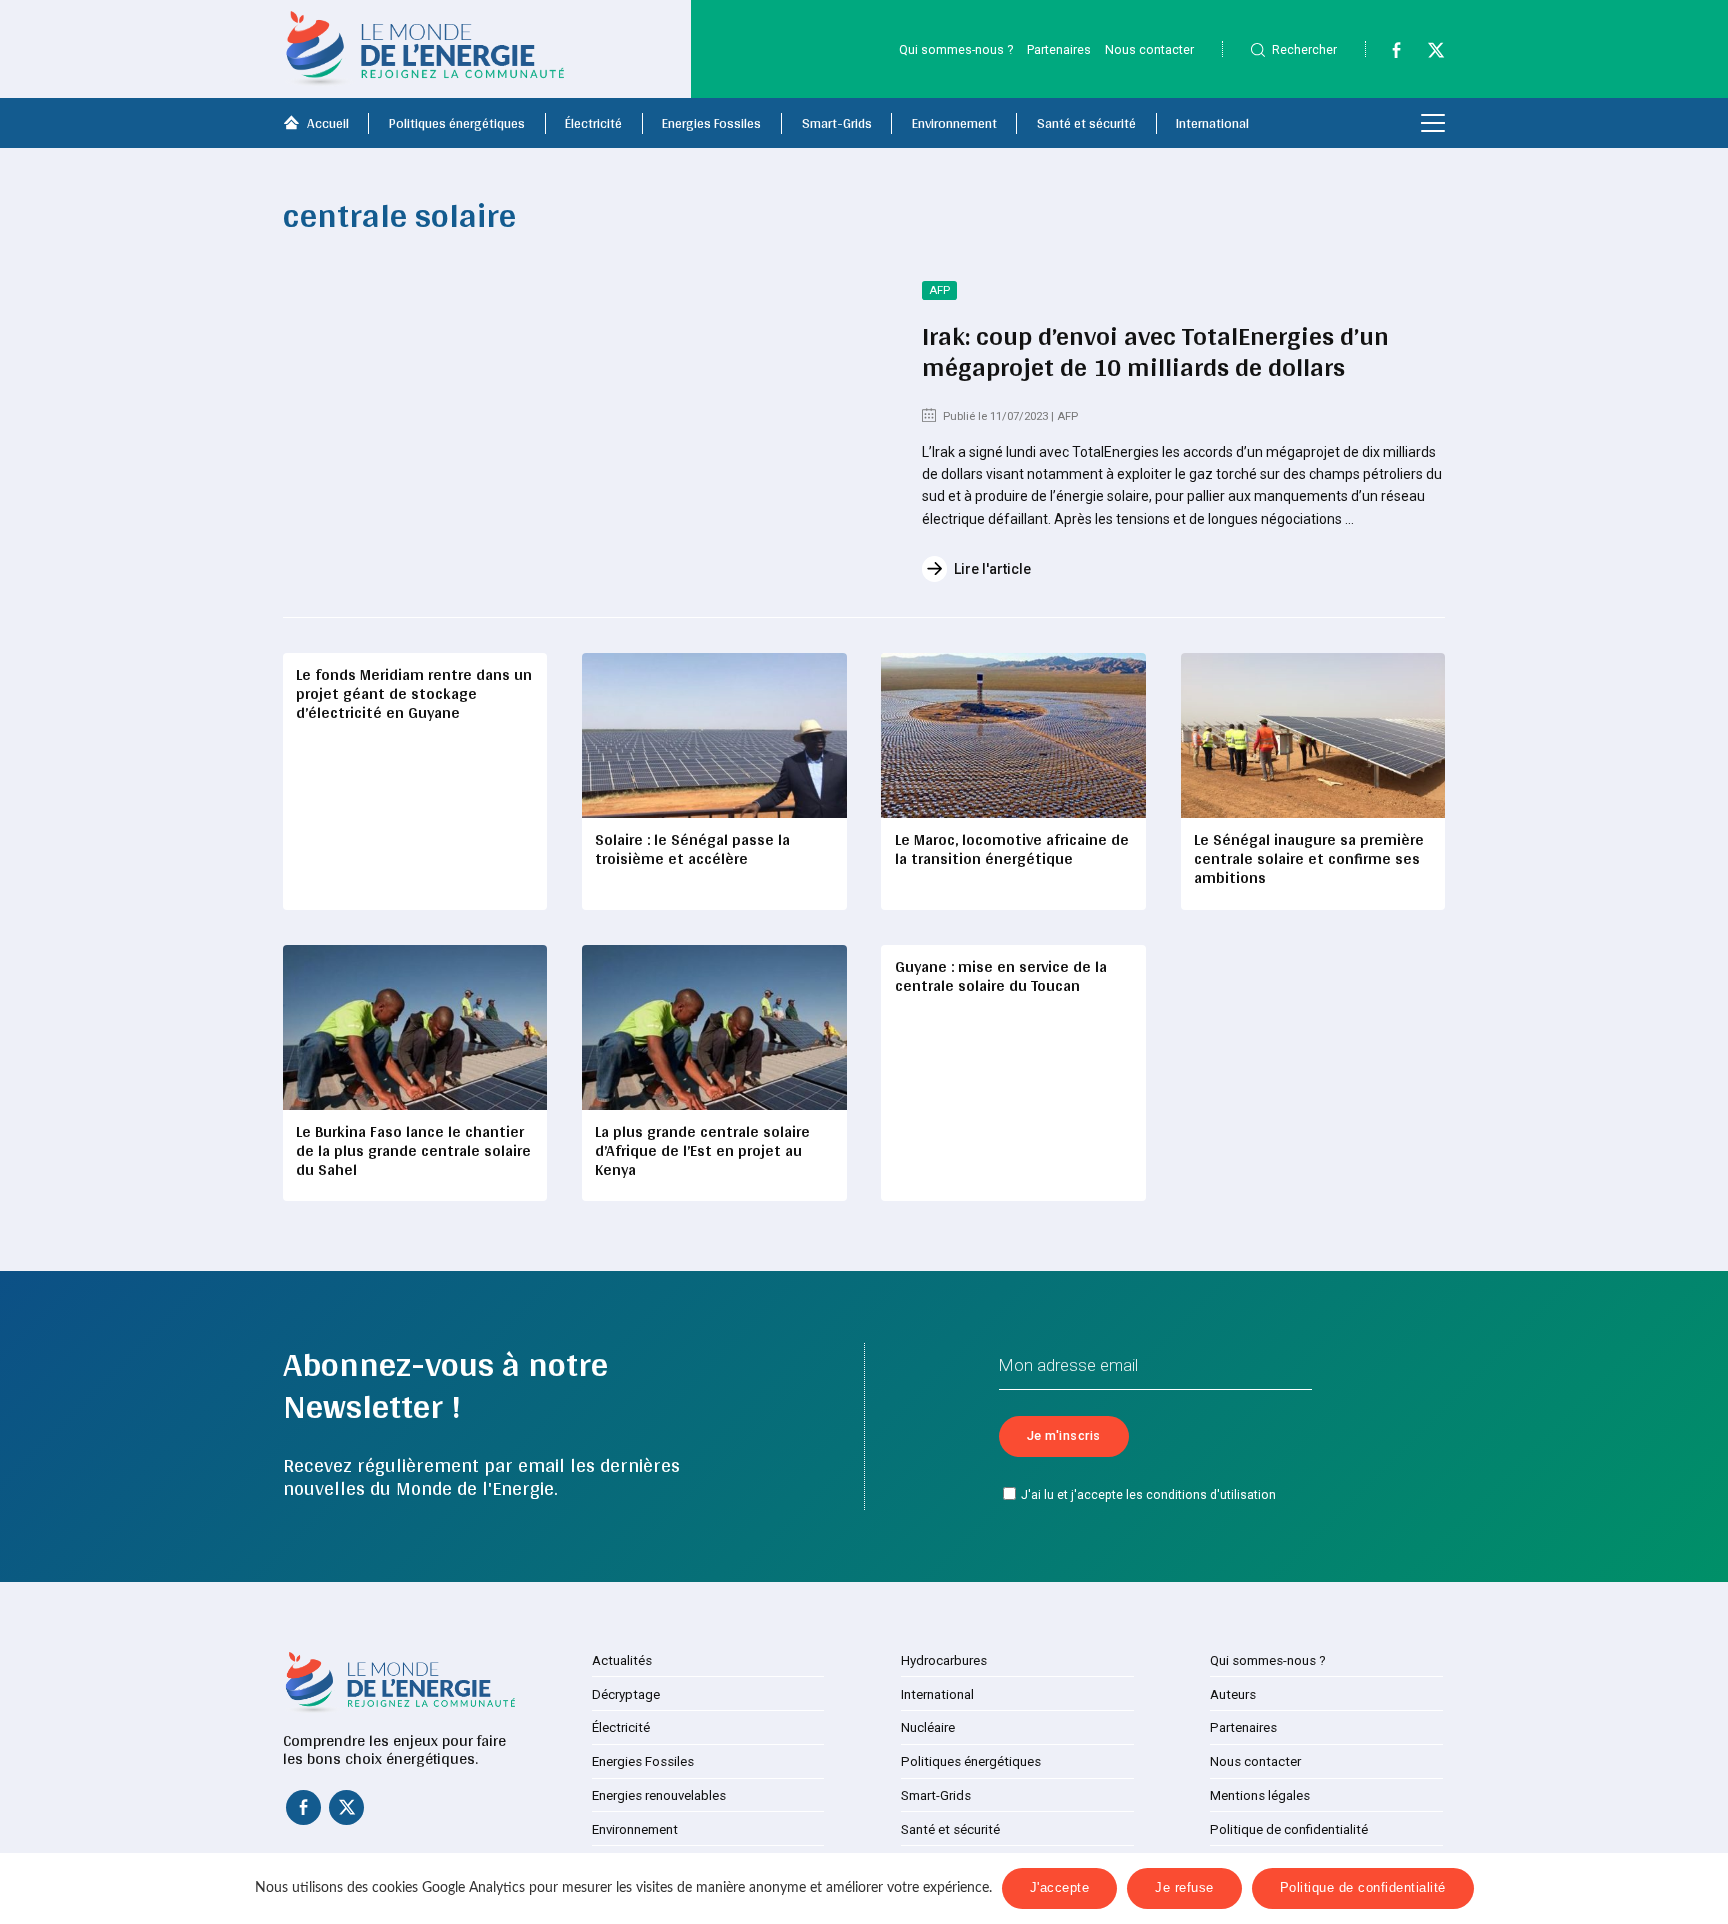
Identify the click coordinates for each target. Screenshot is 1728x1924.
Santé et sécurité (1086, 123)
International (1212, 123)
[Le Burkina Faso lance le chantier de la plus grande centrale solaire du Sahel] (415, 1027)
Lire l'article (992, 569)
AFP (939, 290)
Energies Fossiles (711, 123)
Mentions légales (1260, 1795)
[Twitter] (1427, 54)
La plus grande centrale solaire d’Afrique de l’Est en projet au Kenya (702, 1150)
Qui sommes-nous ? (956, 49)
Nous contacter (1149, 49)
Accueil (328, 123)
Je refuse (1184, 1888)
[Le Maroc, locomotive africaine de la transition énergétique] (1013, 735)
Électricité (593, 123)
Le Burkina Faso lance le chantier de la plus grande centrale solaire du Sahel (413, 1150)
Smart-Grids (837, 123)
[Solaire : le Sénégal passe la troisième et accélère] (714, 735)
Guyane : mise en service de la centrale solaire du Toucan (1001, 976)
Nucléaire (928, 1727)
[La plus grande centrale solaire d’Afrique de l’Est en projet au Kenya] (714, 1027)
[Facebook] (1387, 54)
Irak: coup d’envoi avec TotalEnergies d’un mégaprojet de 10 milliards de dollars (1155, 351)
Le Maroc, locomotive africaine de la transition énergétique (1012, 849)
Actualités (622, 1660)
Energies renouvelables (659, 1795)
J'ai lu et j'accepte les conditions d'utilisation (1148, 1495)
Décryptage (626, 1694)
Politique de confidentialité (1289, 1829)
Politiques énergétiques (457, 123)
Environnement (954, 123)
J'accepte (1060, 1888)
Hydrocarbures (944, 1660)
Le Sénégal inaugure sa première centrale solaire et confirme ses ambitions (1309, 858)
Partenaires (1059, 49)
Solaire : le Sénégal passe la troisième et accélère (692, 849)
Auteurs (1233, 1694)
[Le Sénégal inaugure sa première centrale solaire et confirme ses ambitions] (1313, 735)
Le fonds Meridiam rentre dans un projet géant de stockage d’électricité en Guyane (414, 693)
